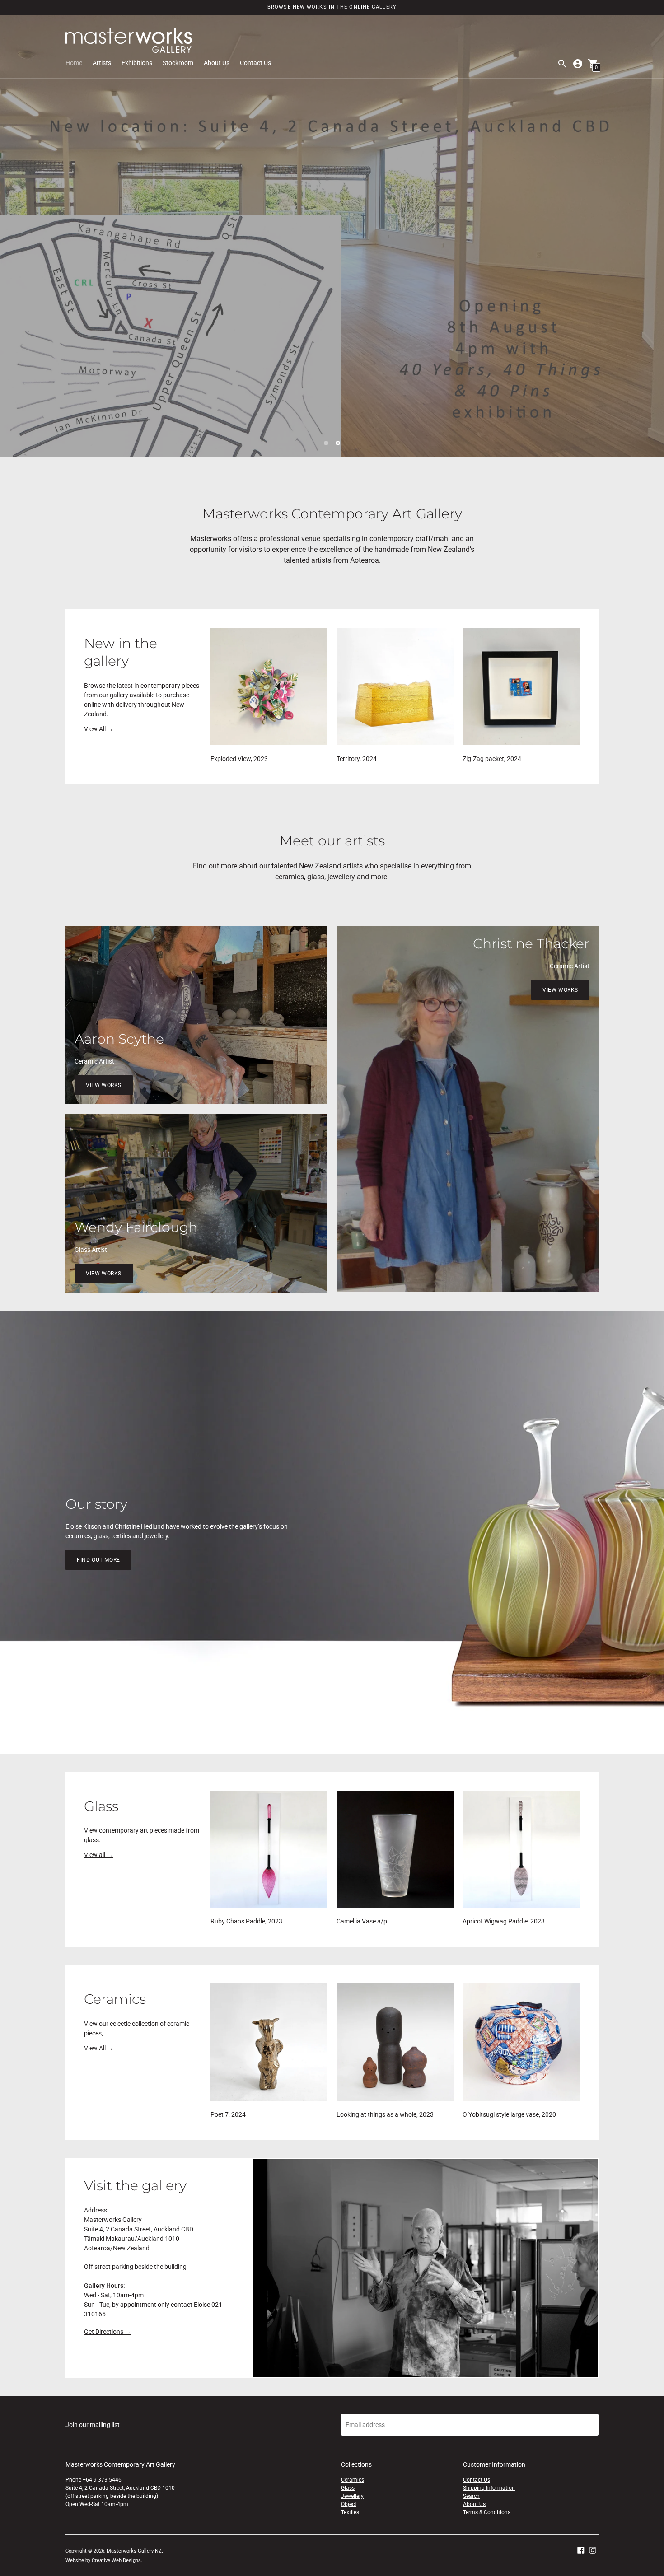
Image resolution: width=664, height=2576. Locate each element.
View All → (99, 729)
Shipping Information (489, 2488)
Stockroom (178, 63)
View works (104, 1085)
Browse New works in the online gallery (332, 7)
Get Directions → (108, 2332)
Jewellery (352, 2496)
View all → (98, 1855)
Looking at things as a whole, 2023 (385, 2114)
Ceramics (353, 2480)
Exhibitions (137, 63)
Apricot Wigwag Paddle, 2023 (504, 1921)
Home (74, 63)
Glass (348, 2488)
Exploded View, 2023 (239, 759)
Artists (102, 63)
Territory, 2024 (357, 759)
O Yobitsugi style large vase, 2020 (509, 2114)
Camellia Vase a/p (362, 1921)
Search (471, 2496)
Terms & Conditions (487, 2512)
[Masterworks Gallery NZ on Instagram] (593, 2549)
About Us (217, 63)
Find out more (98, 1560)
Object (349, 2504)
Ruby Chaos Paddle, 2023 (246, 1921)
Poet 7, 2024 (228, 2114)
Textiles (350, 2512)
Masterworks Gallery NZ (134, 2551)
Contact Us (255, 63)
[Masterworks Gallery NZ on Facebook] (581, 2549)
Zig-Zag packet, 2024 (492, 759)
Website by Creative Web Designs (103, 2560)
